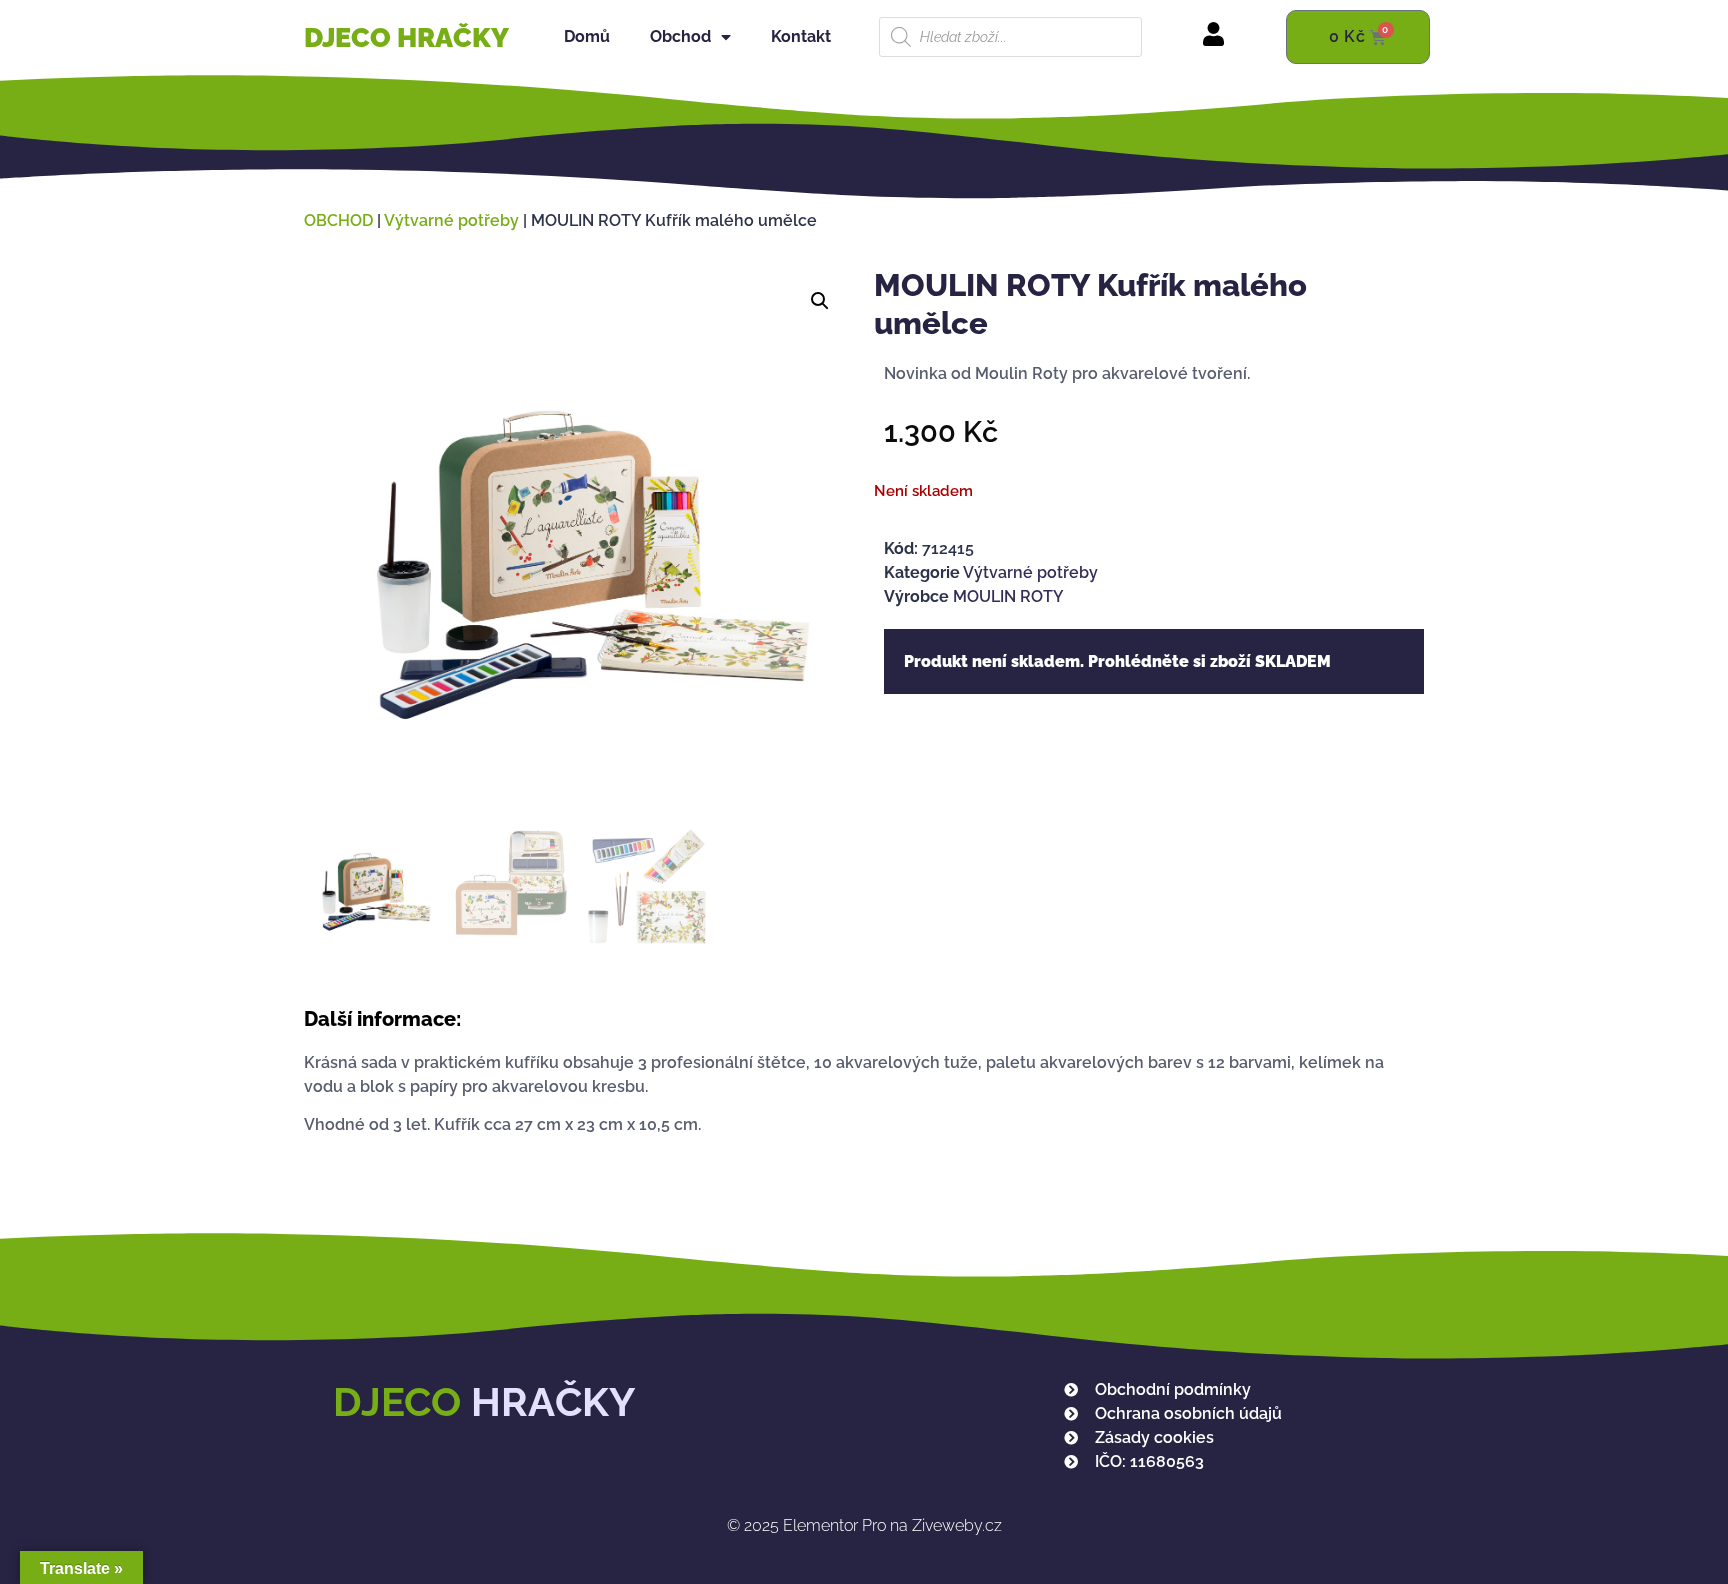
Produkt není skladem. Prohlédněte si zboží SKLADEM (1117, 661)
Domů (587, 36)
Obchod (680, 36)
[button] (820, 301)
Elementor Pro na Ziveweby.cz (864, 1525)
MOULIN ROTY (1008, 596)
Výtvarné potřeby (451, 220)
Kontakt (801, 36)
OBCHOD (338, 220)
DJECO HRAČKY (406, 37)
